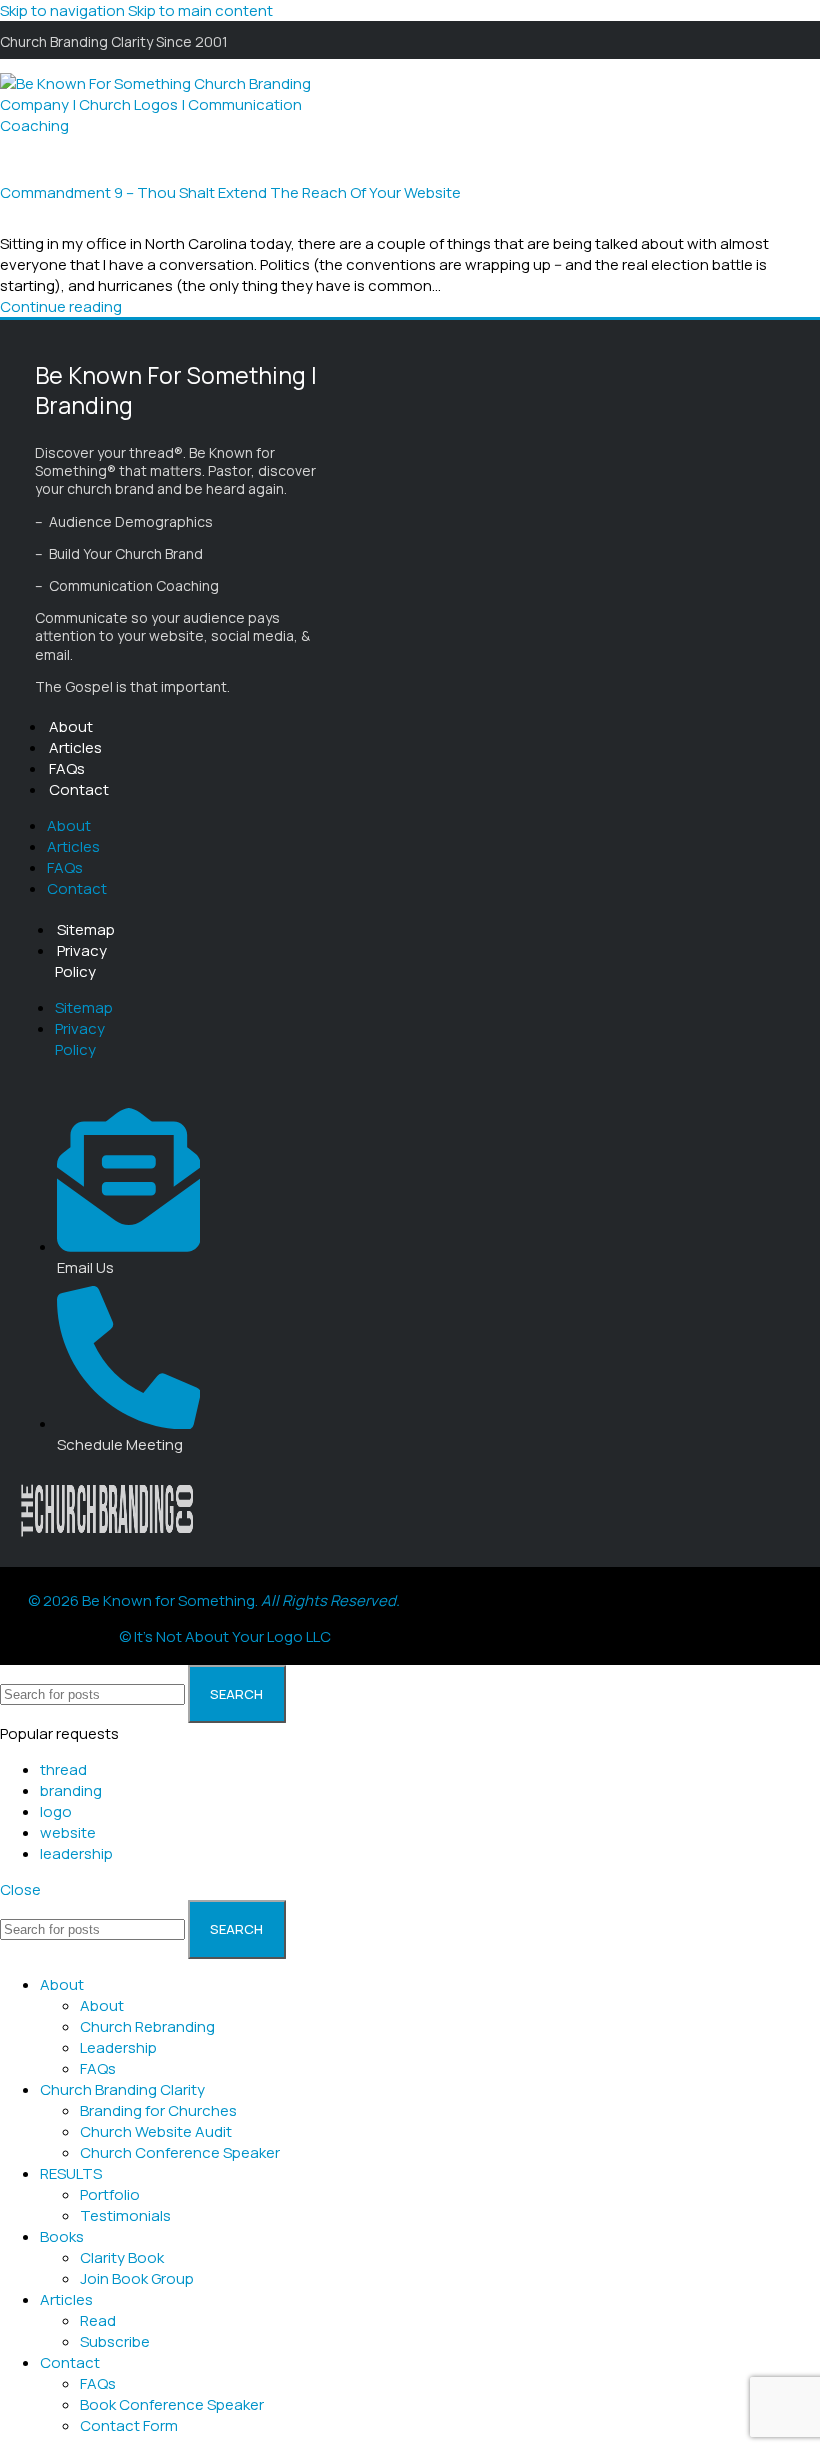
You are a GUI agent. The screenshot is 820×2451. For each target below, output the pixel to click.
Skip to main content (200, 10)
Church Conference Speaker (180, 2152)
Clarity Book (122, 2257)
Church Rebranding (147, 2026)
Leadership (118, 2047)
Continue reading (61, 306)
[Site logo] (165, 125)
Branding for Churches (158, 2110)
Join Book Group (137, 2278)
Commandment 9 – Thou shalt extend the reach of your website (230, 192)
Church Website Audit (156, 2131)
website (68, 1832)
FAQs (67, 768)
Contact (79, 789)
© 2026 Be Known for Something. (214, 1600)
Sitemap (86, 929)
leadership (76, 1853)
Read (98, 2320)
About (71, 726)
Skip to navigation (64, 10)
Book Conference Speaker (172, 2404)
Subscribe (115, 2341)
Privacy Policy (81, 961)
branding (71, 1790)
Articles (75, 747)
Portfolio (110, 2194)
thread (63, 1769)
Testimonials (125, 2215)
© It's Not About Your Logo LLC (225, 1636)
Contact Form (129, 2425)
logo (56, 1811)
